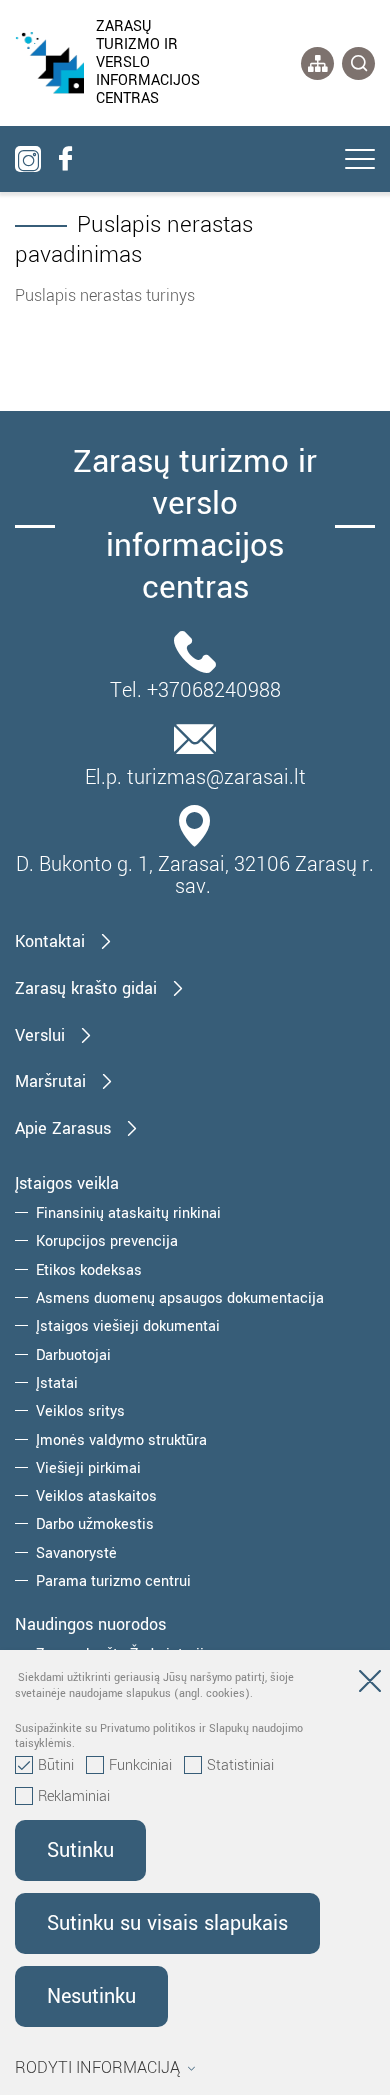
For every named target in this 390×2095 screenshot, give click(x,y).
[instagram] (28, 159)
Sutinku (80, 1850)
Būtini (56, 1766)
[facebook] (65, 159)
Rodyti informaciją (97, 2068)
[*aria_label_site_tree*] (317, 63)
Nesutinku (91, 1996)
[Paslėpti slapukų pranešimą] (370, 1685)
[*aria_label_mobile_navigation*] (360, 161)
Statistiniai (240, 1766)
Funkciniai (140, 1766)
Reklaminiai (74, 1797)
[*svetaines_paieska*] (358, 63)
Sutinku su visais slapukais (167, 1923)
